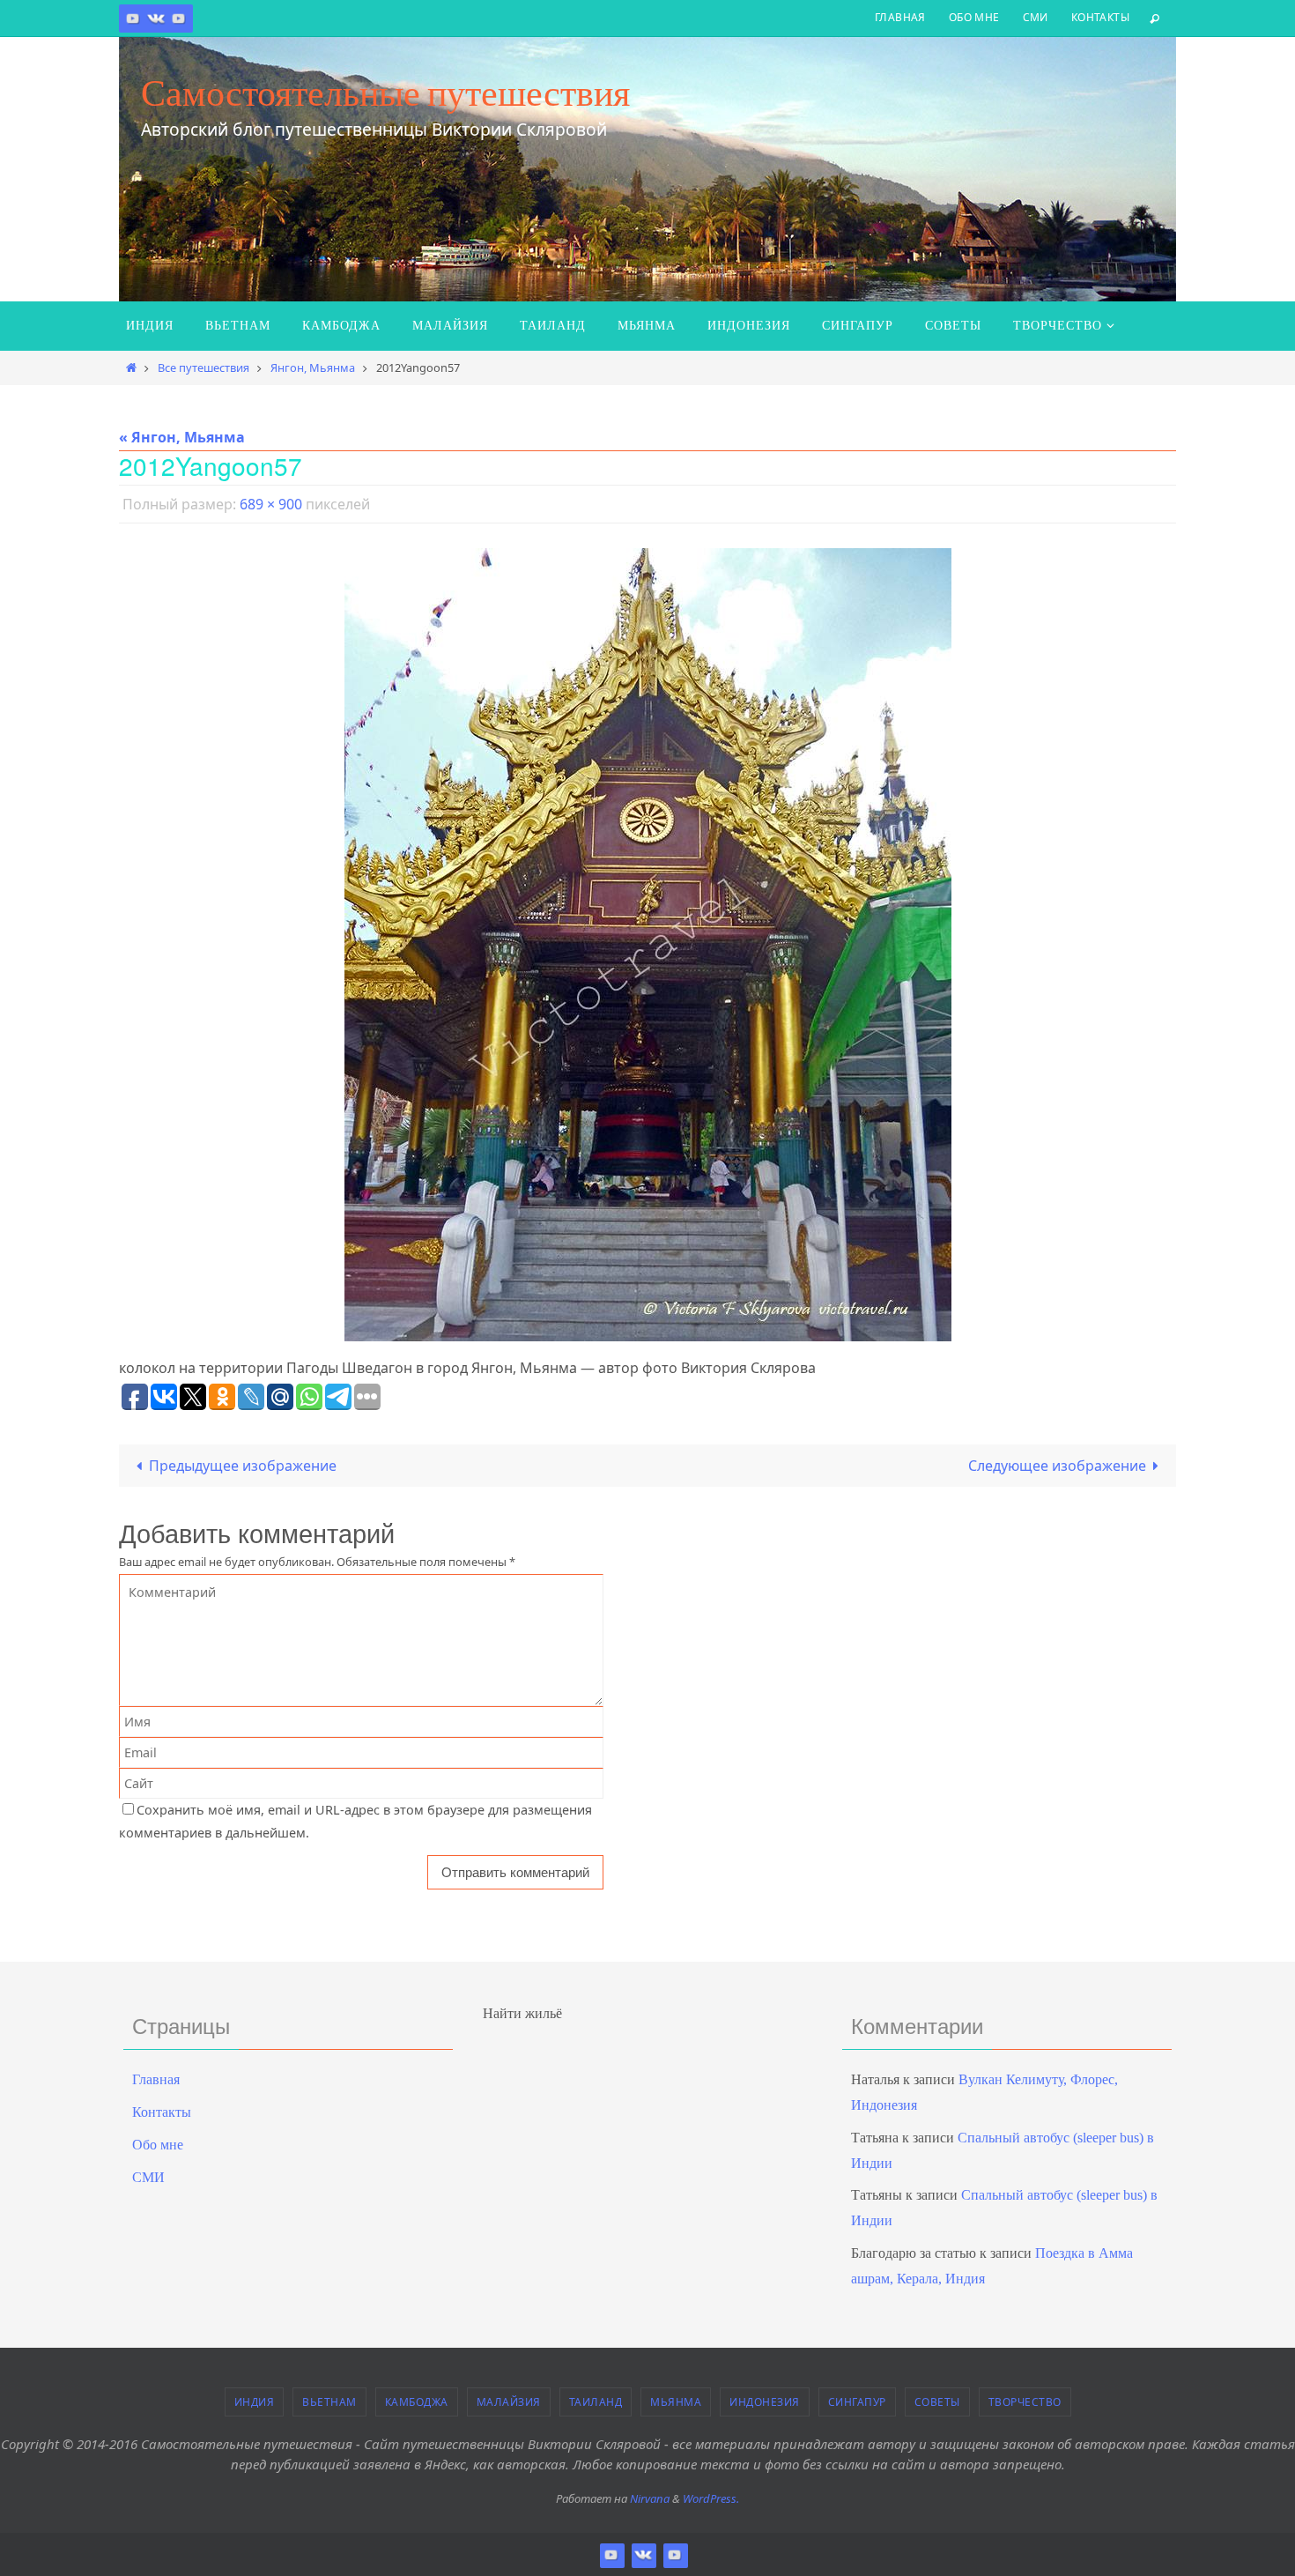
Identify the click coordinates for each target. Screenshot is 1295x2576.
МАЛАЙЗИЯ (509, 2402)
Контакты (1100, 17)
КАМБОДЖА (417, 2402)
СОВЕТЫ (937, 2402)
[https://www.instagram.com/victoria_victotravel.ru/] (133, 18)
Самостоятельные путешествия (385, 93)
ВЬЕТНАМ (329, 2402)
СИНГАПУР (857, 2402)
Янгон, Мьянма (313, 367)
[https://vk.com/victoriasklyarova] (156, 18)
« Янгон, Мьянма (182, 437)
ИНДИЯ (255, 2402)
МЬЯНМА (676, 2402)
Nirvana (650, 2498)
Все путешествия (203, 367)
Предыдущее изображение (243, 1466)
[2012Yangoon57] (647, 945)
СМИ (1036, 17)
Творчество (1025, 2402)
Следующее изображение (1057, 1466)
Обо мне (974, 17)
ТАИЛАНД (596, 2402)
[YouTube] (179, 18)
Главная (900, 17)
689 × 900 (271, 504)
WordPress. (711, 2498)
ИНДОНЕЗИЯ (765, 2402)
